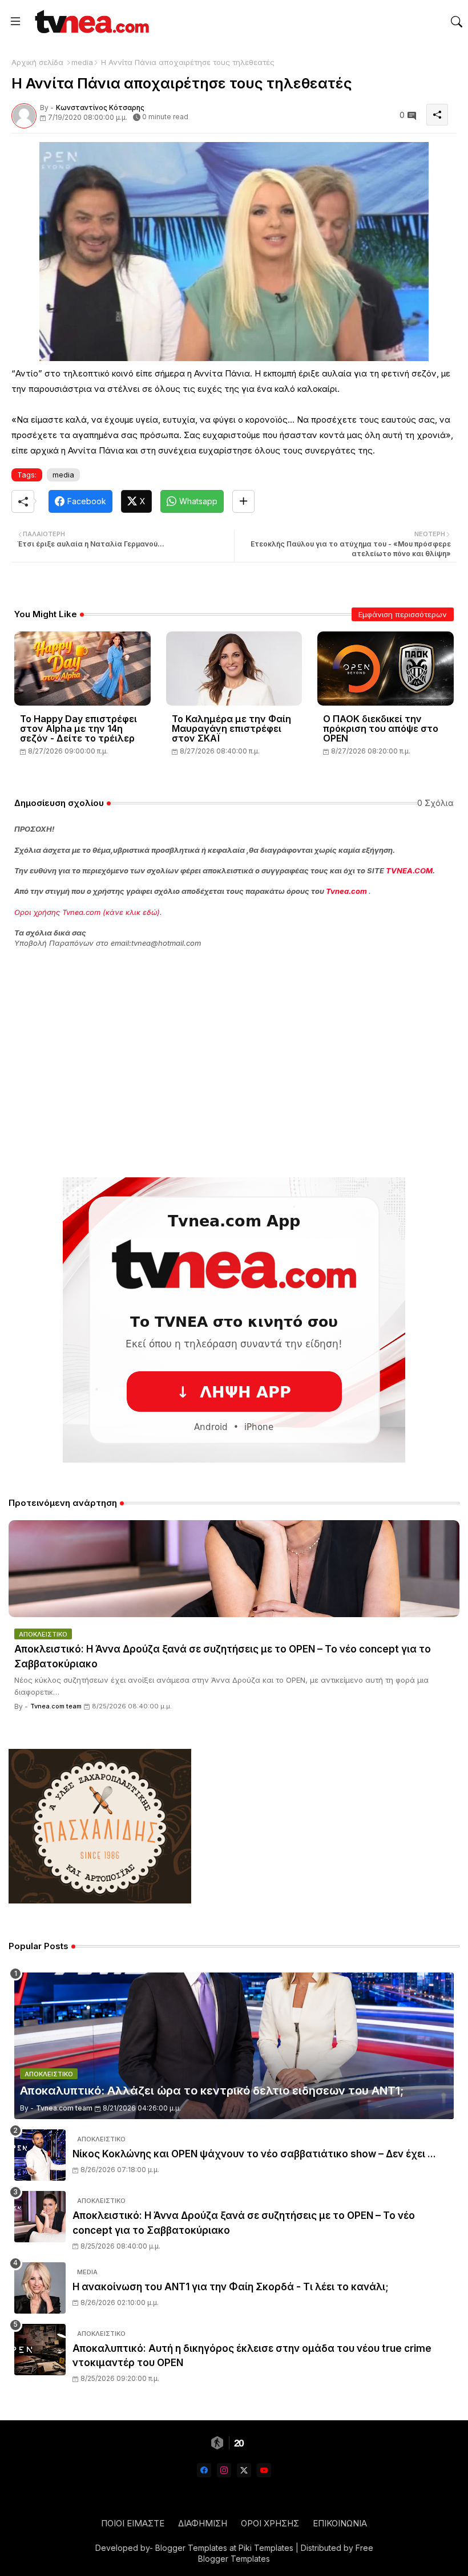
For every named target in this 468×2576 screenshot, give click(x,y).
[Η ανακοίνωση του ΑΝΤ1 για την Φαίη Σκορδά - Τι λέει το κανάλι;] (40, 2288)
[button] (457, 22)
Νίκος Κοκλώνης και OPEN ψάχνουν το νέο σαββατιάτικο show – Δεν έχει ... (254, 2154)
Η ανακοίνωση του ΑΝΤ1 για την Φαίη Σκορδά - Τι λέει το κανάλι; (231, 2287)
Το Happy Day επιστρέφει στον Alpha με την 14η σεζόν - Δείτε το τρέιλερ (78, 729)
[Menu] (15, 22)
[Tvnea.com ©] (90, 21)
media (82, 62)
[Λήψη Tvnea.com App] (234, 1320)
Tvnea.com (346, 891)
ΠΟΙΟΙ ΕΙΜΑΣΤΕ (133, 2523)
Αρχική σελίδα (37, 62)
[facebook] (204, 2470)
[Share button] (243, 501)
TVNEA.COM (409, 870)
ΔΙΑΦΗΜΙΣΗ (203, 2523)
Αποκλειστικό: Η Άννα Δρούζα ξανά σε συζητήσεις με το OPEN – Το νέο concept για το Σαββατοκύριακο (223, 1656)
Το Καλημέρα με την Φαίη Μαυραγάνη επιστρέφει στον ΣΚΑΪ (231, 729)
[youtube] (264, 2470)
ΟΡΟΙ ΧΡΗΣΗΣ (270, 2523)
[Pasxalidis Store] (100, 1900)
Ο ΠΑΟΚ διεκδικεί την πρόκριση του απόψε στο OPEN (381, 729)
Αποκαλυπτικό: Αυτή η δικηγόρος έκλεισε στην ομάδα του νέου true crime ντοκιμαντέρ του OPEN (252, 2356)
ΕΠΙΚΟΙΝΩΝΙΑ (340, 2523)
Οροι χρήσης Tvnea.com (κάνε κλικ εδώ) (87, 912)
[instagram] (224, 2470)
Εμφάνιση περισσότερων (403, 614)
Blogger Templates (191, 2548)
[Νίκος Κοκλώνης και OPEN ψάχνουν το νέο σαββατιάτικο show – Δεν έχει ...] (40, 2155)
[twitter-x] (244, 2470)
